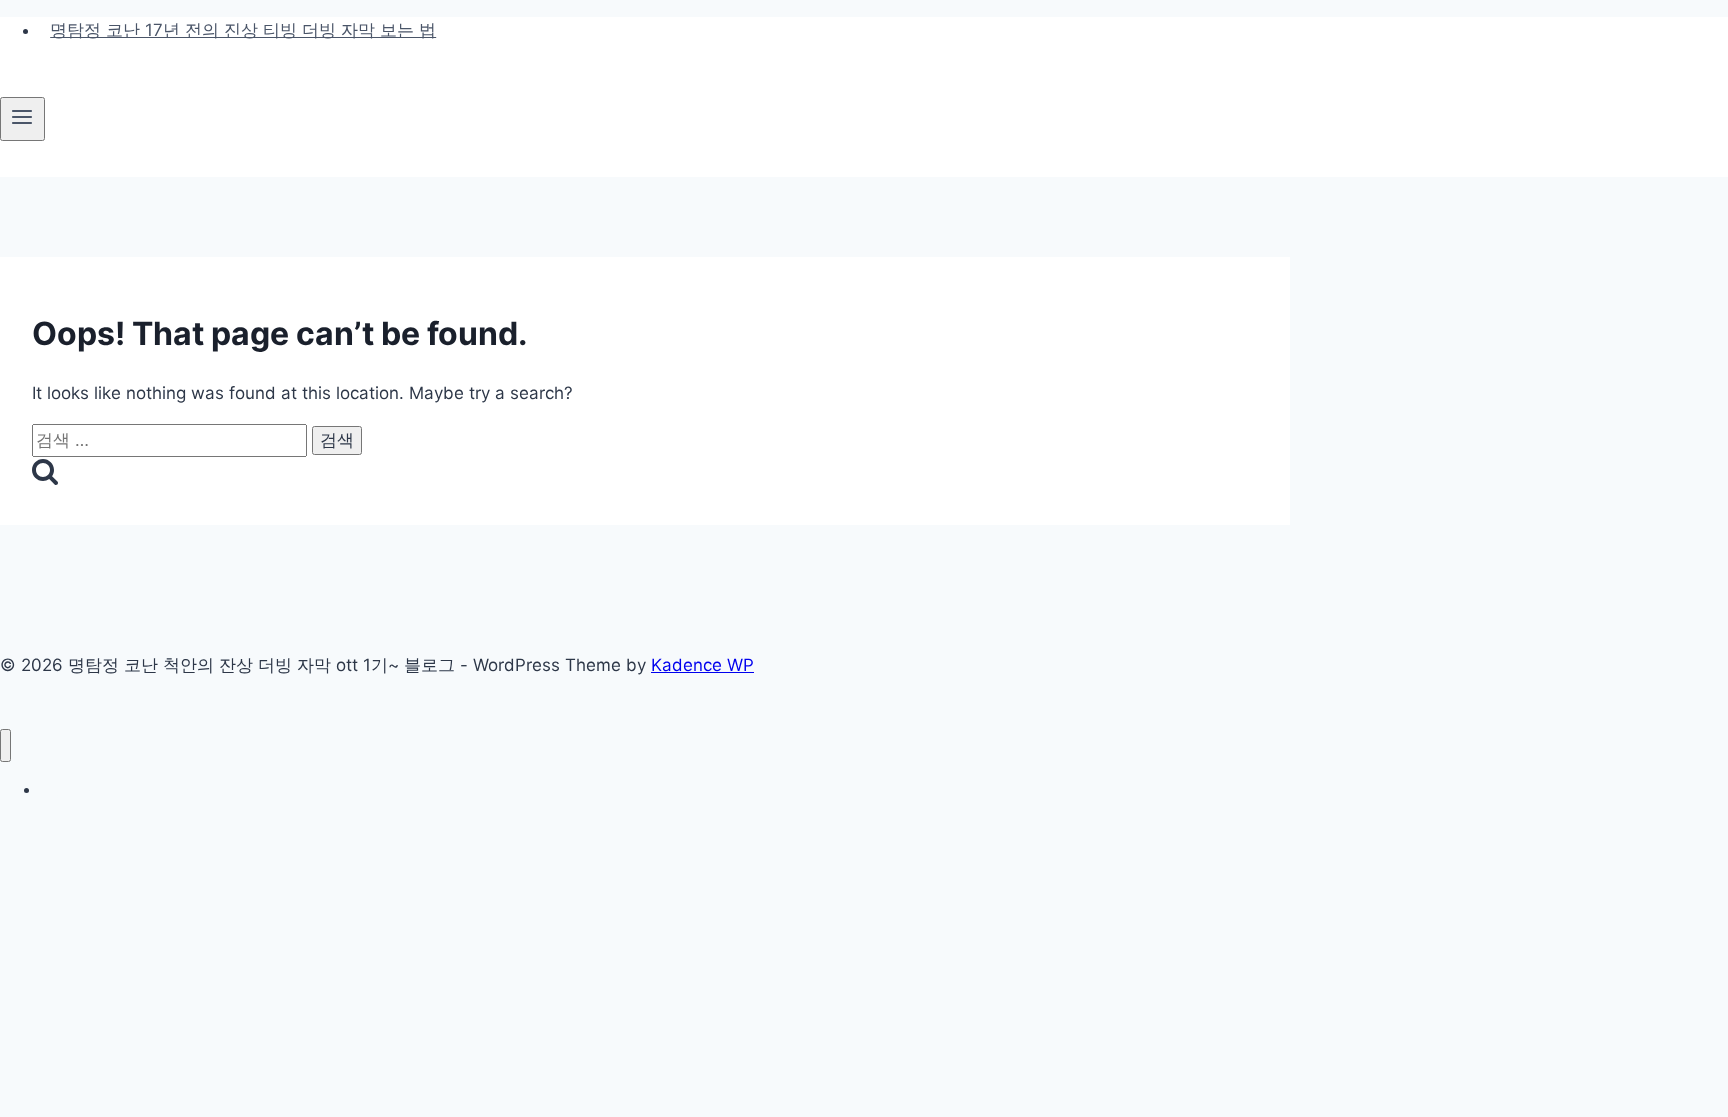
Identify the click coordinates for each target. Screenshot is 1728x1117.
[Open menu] (22, 119)
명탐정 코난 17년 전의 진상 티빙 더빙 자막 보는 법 (243, 30)
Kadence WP (702, 665)
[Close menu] (5, 745)
